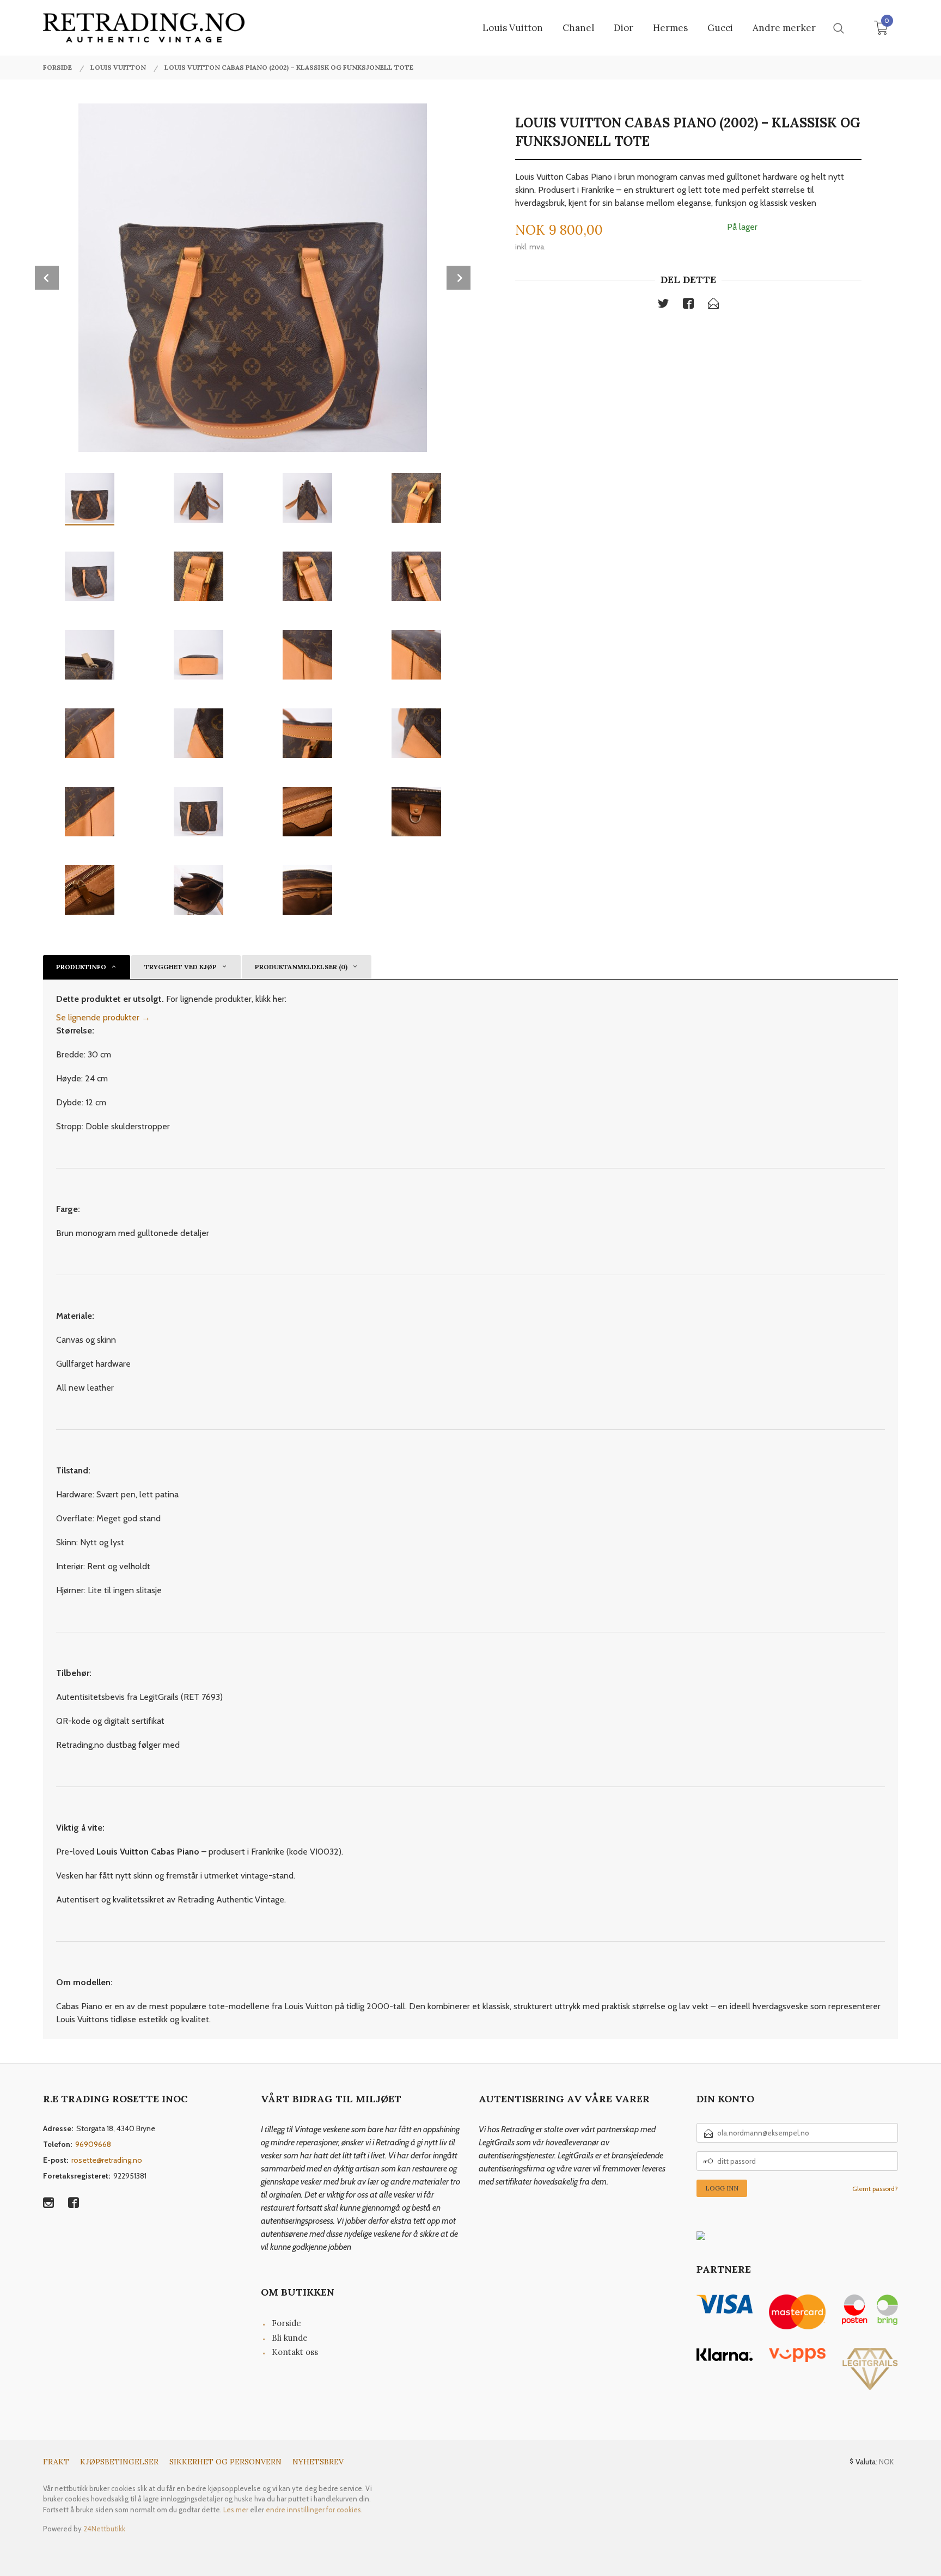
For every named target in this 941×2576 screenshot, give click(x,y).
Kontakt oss (295, 2352)
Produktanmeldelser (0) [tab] (301, 967)
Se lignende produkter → (103, 1017)
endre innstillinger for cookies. (314, 2510)
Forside (286, 2323)
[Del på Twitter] (663, 305)
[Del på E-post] (713, 305)
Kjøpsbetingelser (119, 2462)
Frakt (56, 2462)
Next (459, 278)
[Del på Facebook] (688, 305)
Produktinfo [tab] (81, 967)
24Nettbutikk (104, 2529)
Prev (47, 278)
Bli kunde (290, 2338)
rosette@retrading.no (107, 2160)
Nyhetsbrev (318, 2462)
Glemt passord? (875, 2189)
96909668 (93, 2144)
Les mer (236, 2510)
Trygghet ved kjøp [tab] (181, 967)
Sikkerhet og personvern (225, 2462)
